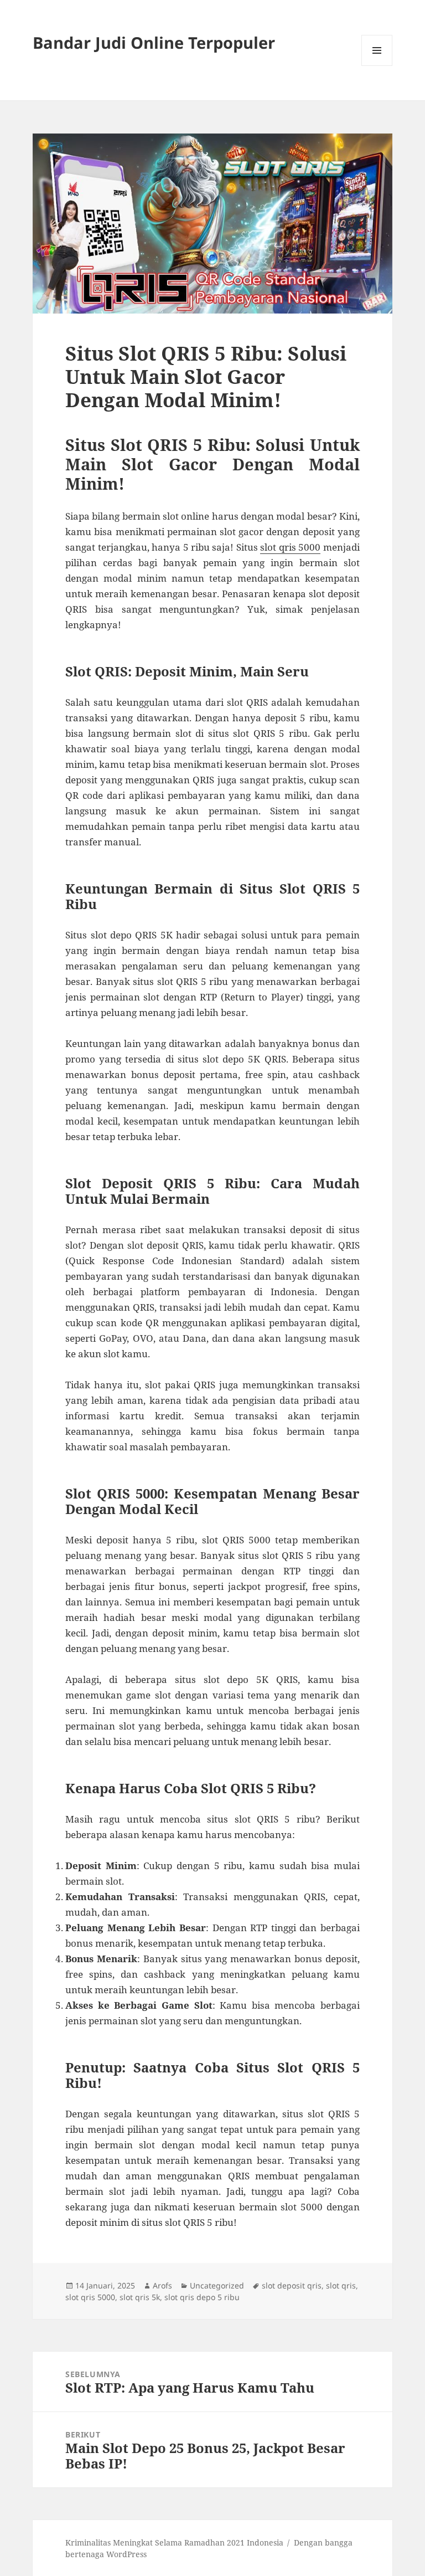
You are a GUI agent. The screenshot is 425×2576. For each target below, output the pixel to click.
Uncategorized (217, 2285)
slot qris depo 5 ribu (202, 2297)
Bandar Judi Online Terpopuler (154, 42)
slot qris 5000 (290, 547)
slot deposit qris (292, 2285)
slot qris (341, 2285)
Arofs (162, 2285)
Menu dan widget (377, 66)
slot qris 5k (140, 2297)
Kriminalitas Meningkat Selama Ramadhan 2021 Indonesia (174, 2542)
